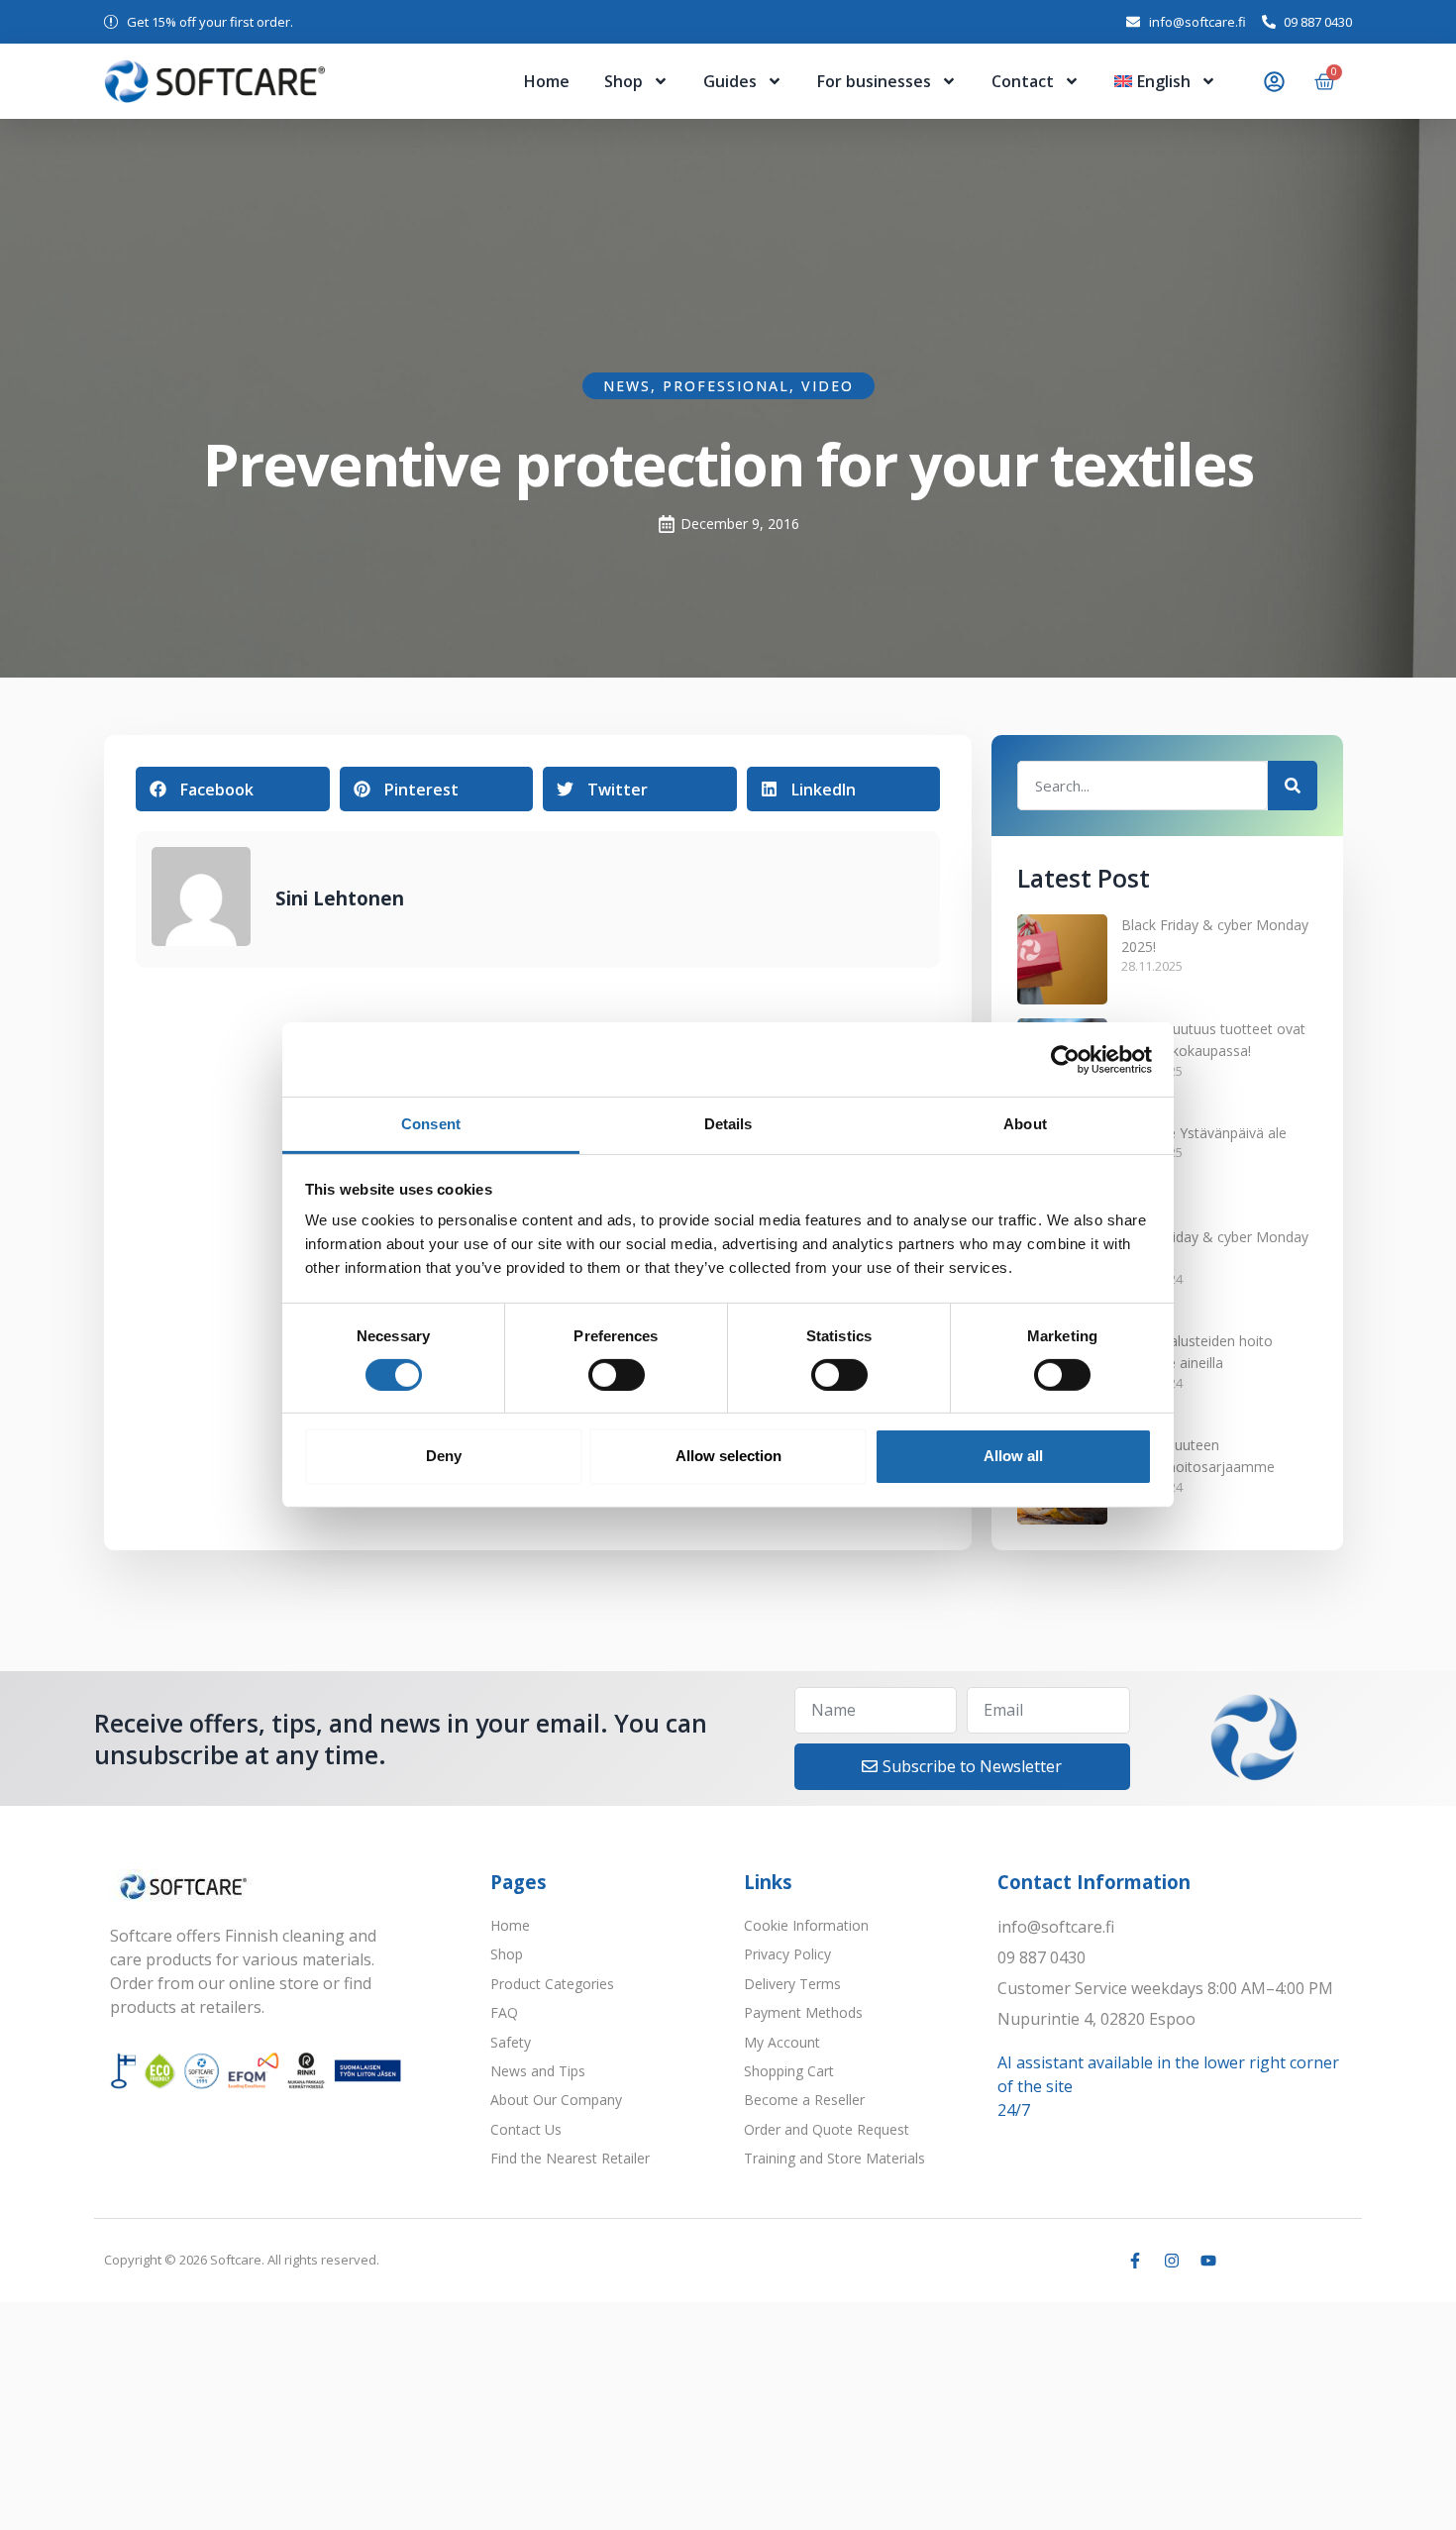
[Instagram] (1172, 2261)
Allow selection (728, 1456)
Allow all (1013, 1456)
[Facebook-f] (1135, 2261)
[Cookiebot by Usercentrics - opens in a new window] (1065, 1059)
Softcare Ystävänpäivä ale (1204, 1133)
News (627, 386)
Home (547, 81)
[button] (233, 789)
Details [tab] (728, 1124)
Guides (730, 81)
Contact (1023, 81)
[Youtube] (1208, 2261)
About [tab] (1025, 1124)
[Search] (1293, 786)
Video (828, 386)
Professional (726, 386)
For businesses (874, 81)
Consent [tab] (431, 1124)
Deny (444, 1456)
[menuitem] (1165, 81)
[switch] (617, 1375)
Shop (624, 81)
